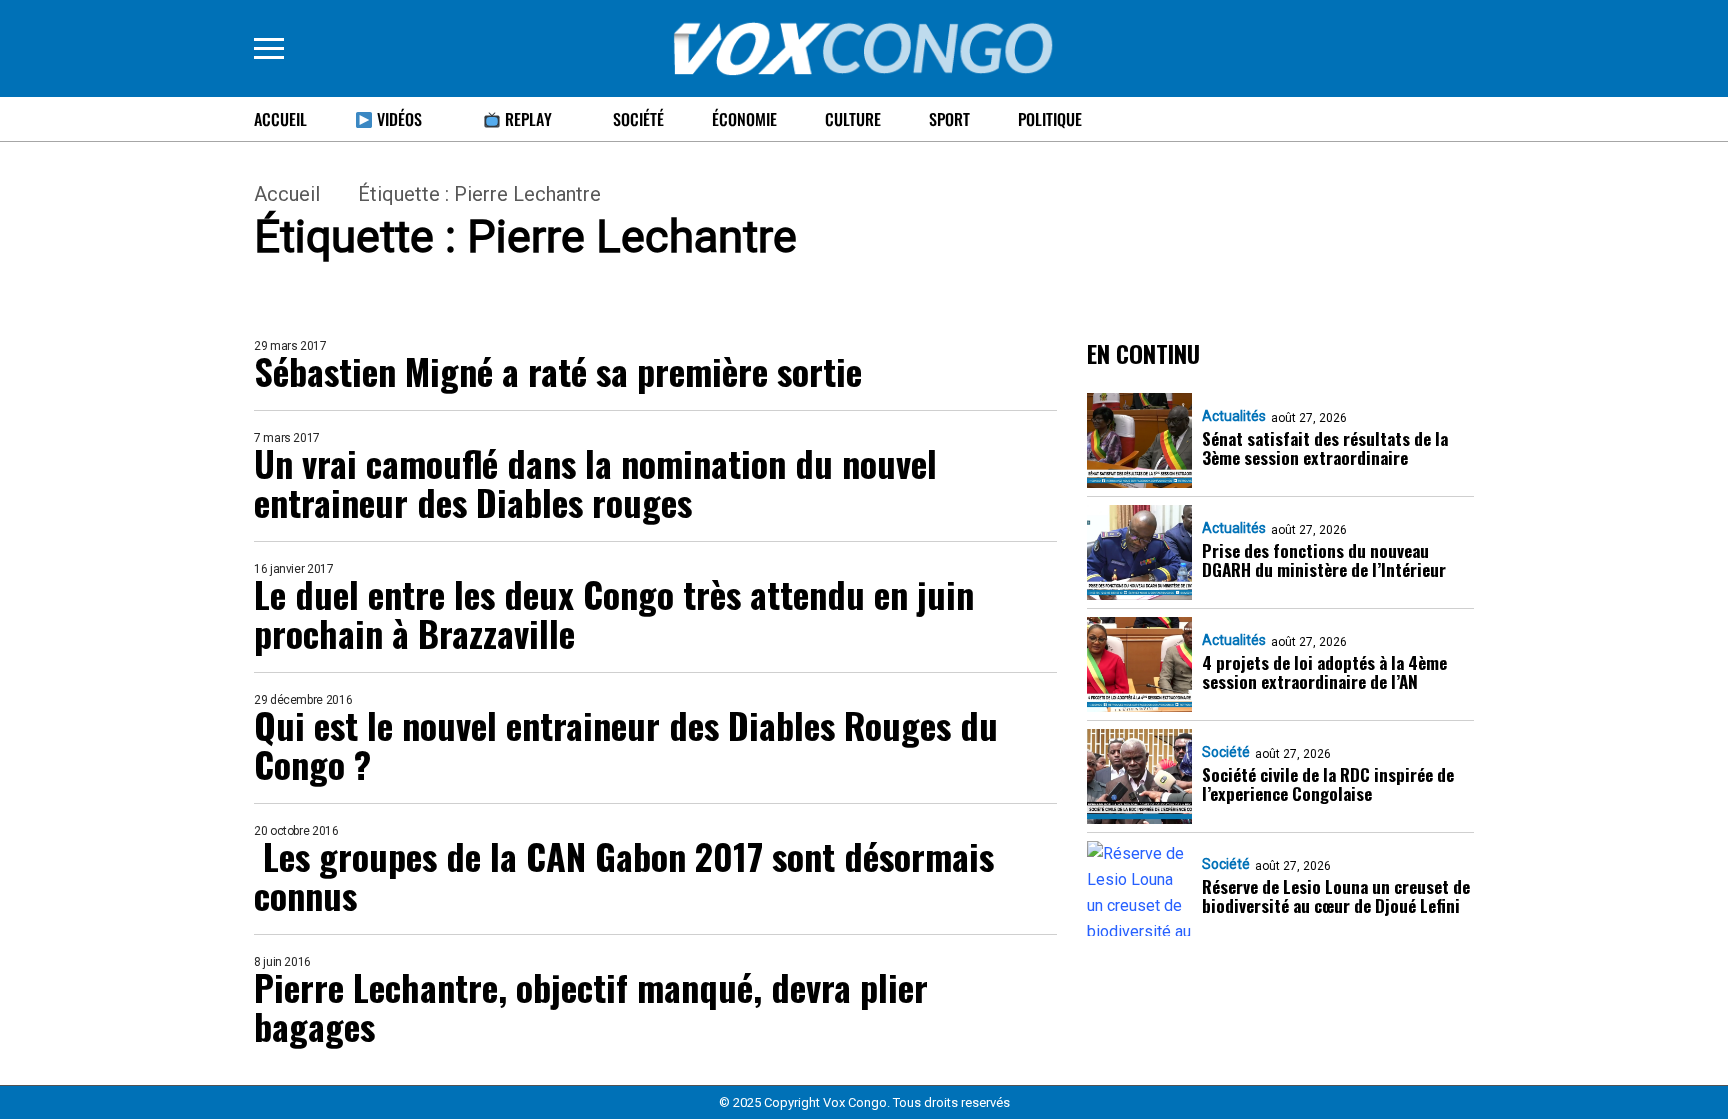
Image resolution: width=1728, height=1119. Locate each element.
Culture (853, 119)
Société (638, 119)
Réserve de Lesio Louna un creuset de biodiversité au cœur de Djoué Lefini (1336, 896)
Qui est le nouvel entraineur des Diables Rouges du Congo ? (626, 744)
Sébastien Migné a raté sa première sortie (558, 370)
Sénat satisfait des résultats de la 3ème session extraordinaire (1325, 448)
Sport (949, 119)
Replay (526, 119)
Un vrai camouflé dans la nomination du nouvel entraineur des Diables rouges (595, 482)
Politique (1050, 119)
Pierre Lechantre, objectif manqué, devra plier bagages (591, 1006)
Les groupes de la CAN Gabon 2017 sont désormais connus (624, 875)
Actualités (1234, 416)
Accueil (280, 119)
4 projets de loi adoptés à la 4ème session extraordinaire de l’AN (1324, 672)
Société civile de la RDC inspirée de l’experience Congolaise (1328, 784)
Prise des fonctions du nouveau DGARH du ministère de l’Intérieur (1324, 560)
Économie (744, 119)
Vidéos (397, 119)
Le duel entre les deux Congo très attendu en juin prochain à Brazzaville (614, 613)
